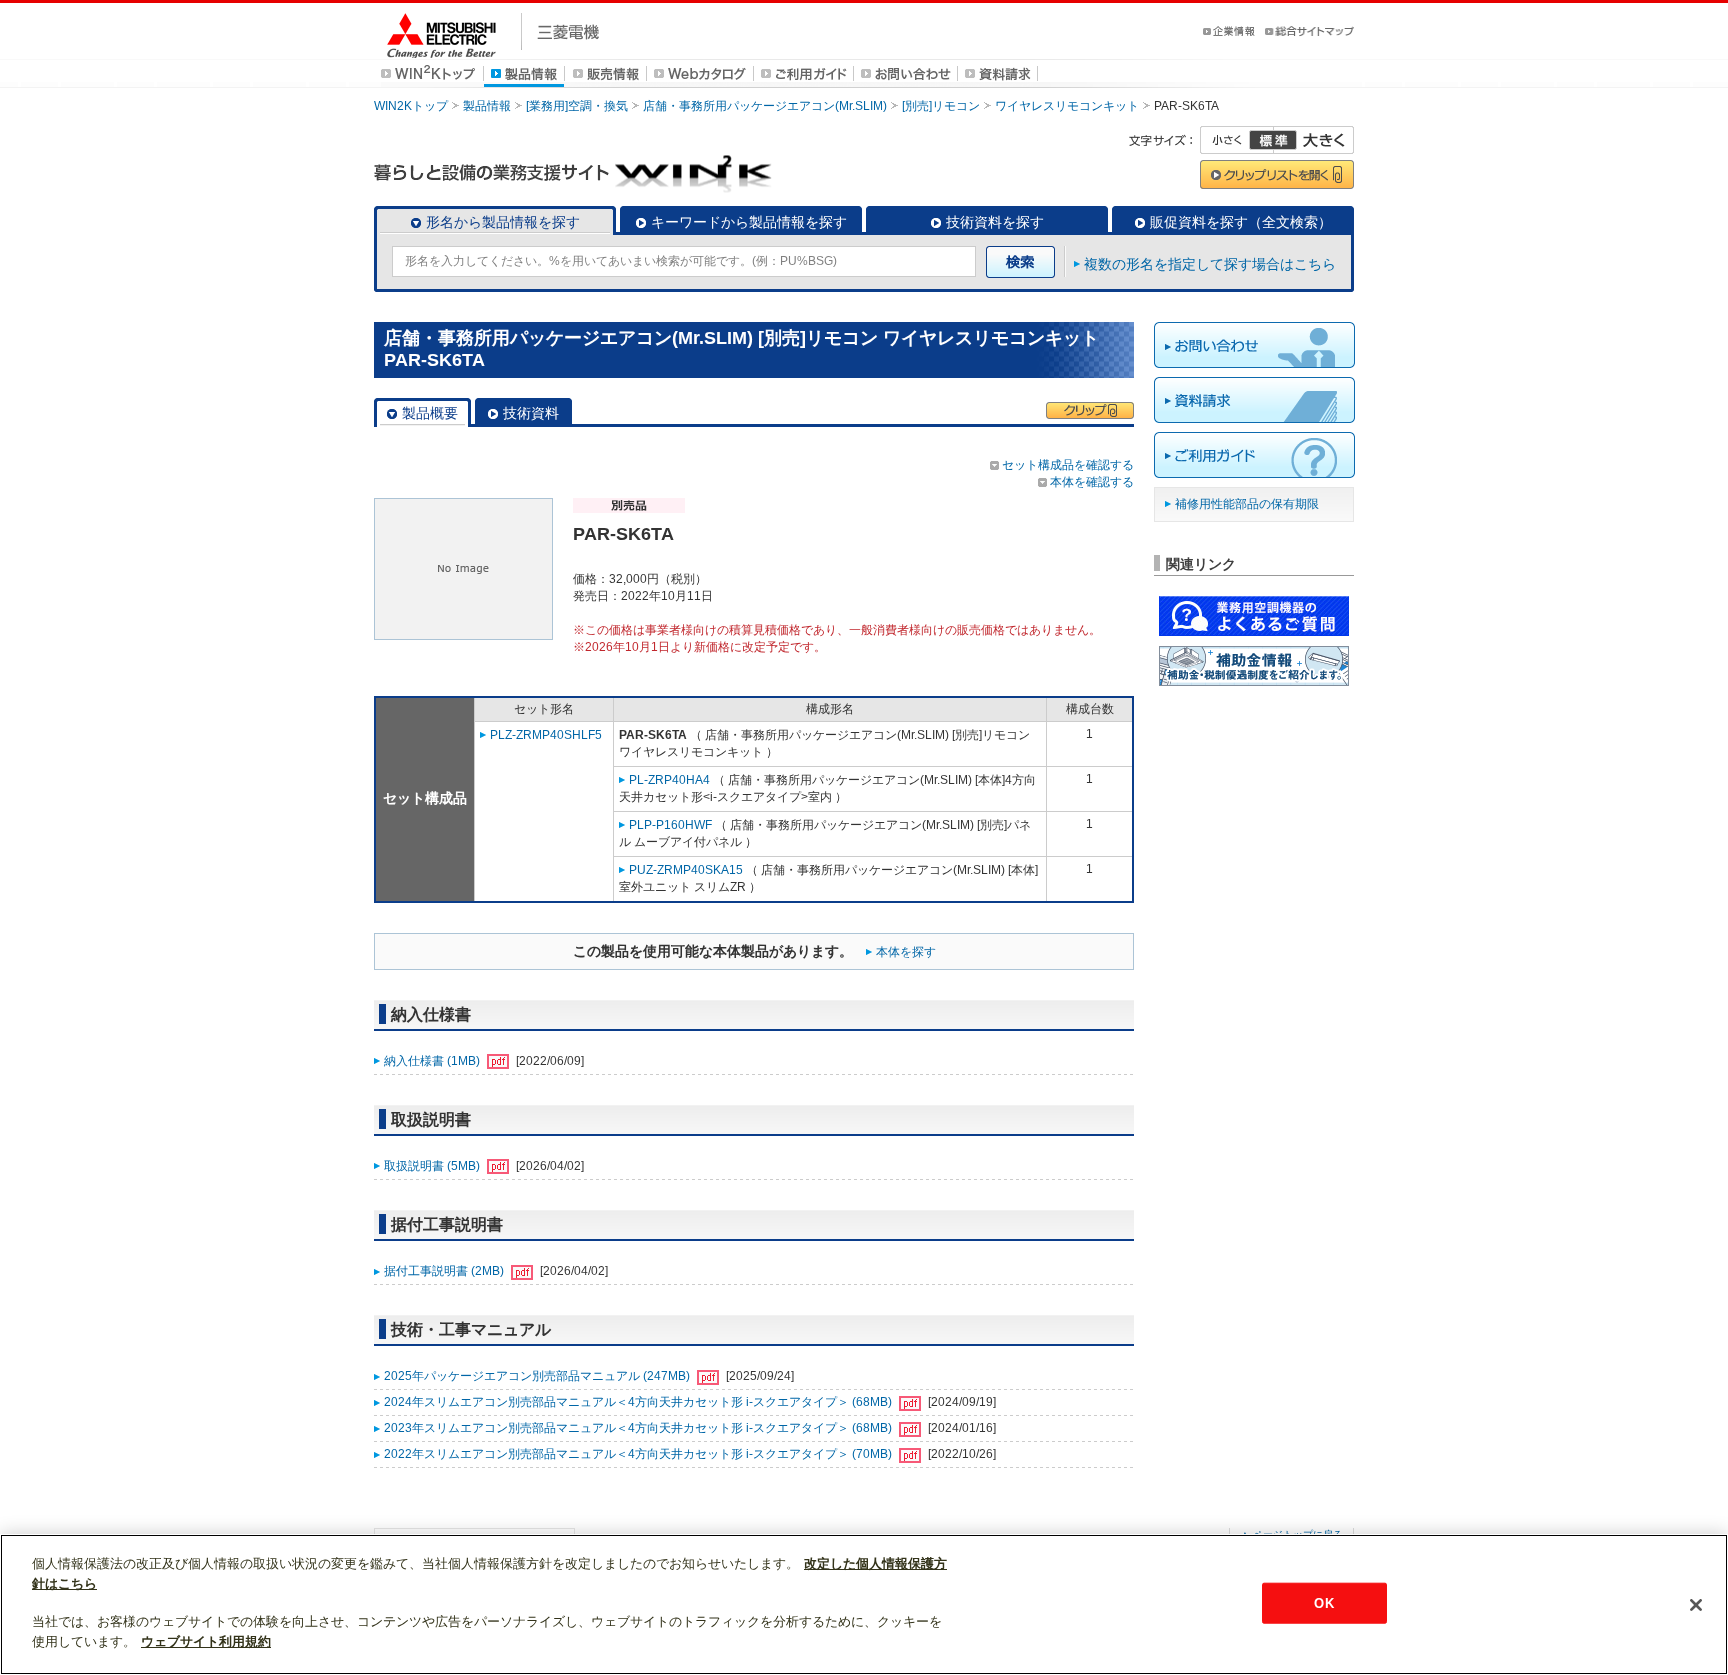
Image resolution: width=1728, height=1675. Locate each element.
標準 (1273, 140)
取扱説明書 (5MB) (433, 1166)
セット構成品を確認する (1068, 465)
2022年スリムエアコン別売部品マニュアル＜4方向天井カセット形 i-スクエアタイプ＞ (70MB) (639, 1454)
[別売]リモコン (941, 106)
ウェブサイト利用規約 (206, 1641)
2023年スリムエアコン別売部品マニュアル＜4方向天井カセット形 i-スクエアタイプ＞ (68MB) (639, 1428)
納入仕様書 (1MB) (433, 1061)
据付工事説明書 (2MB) (445, 1271)
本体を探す (906, 952)
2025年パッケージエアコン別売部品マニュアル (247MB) (538, 1376)
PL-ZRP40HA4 (669, 780)
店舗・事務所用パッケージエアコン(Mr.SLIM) (765, 106)
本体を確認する (1092, 482)
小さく (1237, 140)
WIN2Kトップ (411, 106)
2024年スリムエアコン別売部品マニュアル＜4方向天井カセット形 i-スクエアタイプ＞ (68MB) (639, 1402)
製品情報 (487, 106)
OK (1323, 1602)
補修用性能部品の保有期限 (1247, 504)
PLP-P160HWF (670, 825)
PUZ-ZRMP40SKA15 (686, 870)
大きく (1314, 140)
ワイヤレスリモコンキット (1067, 106)
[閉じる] (1696, 1605)
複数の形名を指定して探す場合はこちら (1210, 264)
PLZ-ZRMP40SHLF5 (546, 735)
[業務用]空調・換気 (577, 106)
